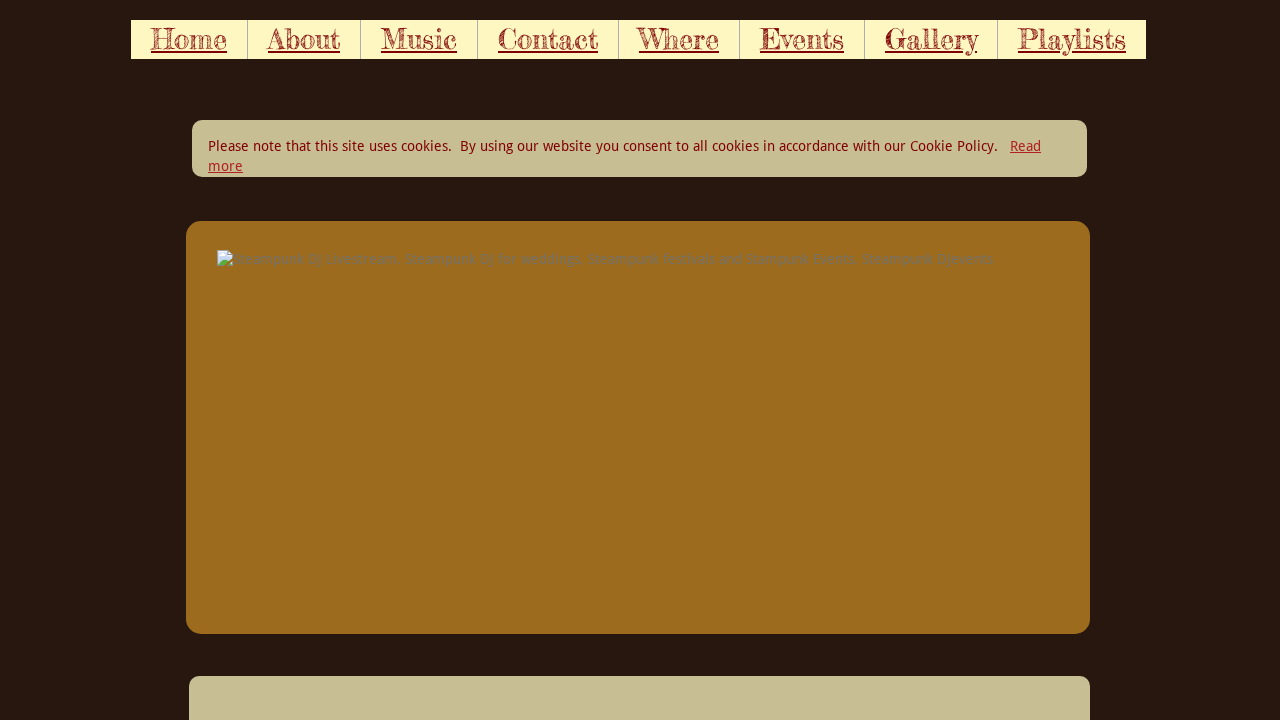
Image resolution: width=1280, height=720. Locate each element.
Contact (548, 39)
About (304, 39)
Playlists (1072, 39)
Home (189, 39)
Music (419, 39)
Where (679, 39)
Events (802, 39)
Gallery (931, 39)
